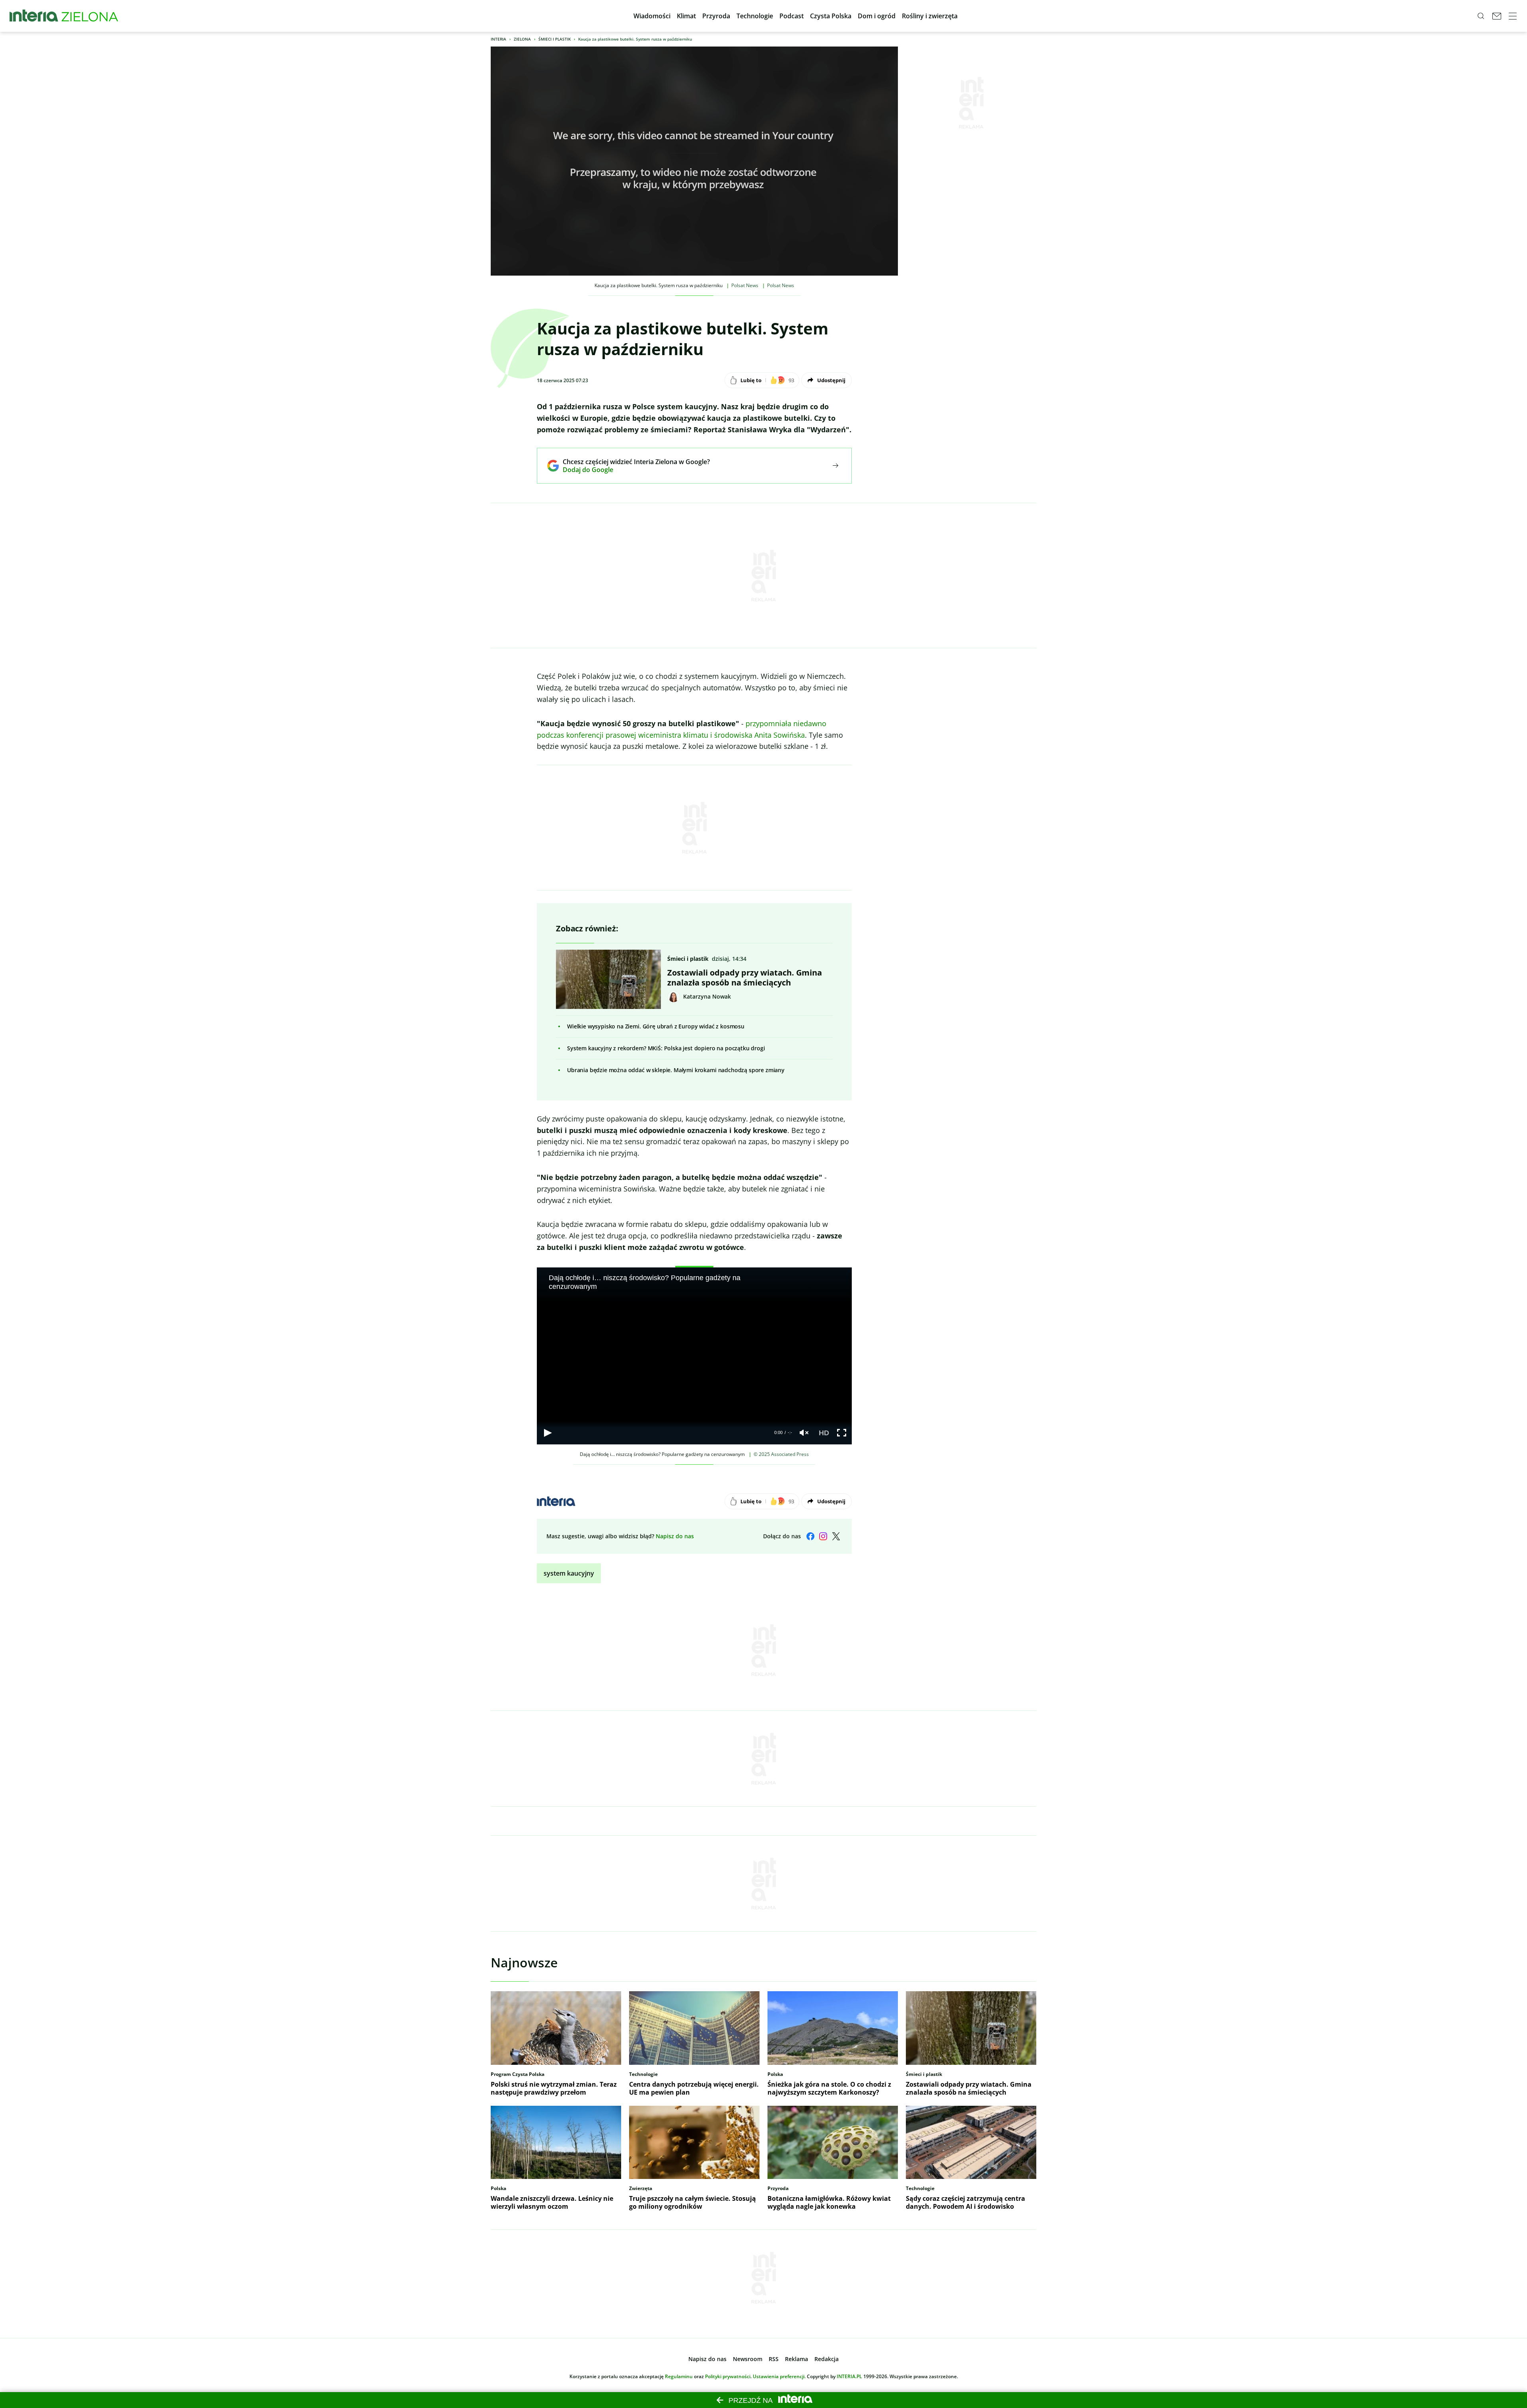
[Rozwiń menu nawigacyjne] (1513, 16)
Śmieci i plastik (555, 39)
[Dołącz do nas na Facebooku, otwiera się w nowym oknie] (810, 1536)
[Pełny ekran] (842, 1433)
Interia (498, 39)
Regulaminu (679, 2376)
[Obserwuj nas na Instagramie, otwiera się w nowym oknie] (823, 1536)
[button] (652, 16)
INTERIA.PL (849, 2376)
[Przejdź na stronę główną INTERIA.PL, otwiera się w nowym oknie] (34, 16)
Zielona (522, 39)
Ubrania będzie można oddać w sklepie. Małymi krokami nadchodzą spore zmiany (676, 1070)
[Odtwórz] (548, 1433)
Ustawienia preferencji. (779, 2376)
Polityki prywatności (728, 2376)
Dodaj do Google (630, 470)
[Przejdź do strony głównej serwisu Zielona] (90, 16)
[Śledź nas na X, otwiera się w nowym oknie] (836, 1536)
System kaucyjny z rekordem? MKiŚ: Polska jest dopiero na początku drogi (666, 1048)
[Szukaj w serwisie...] (1481, 16)
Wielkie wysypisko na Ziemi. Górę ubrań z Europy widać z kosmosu (656, 1026)
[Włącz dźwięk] (804, 1433)
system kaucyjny (569, 1573)
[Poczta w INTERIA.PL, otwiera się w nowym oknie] (1497, 16)
